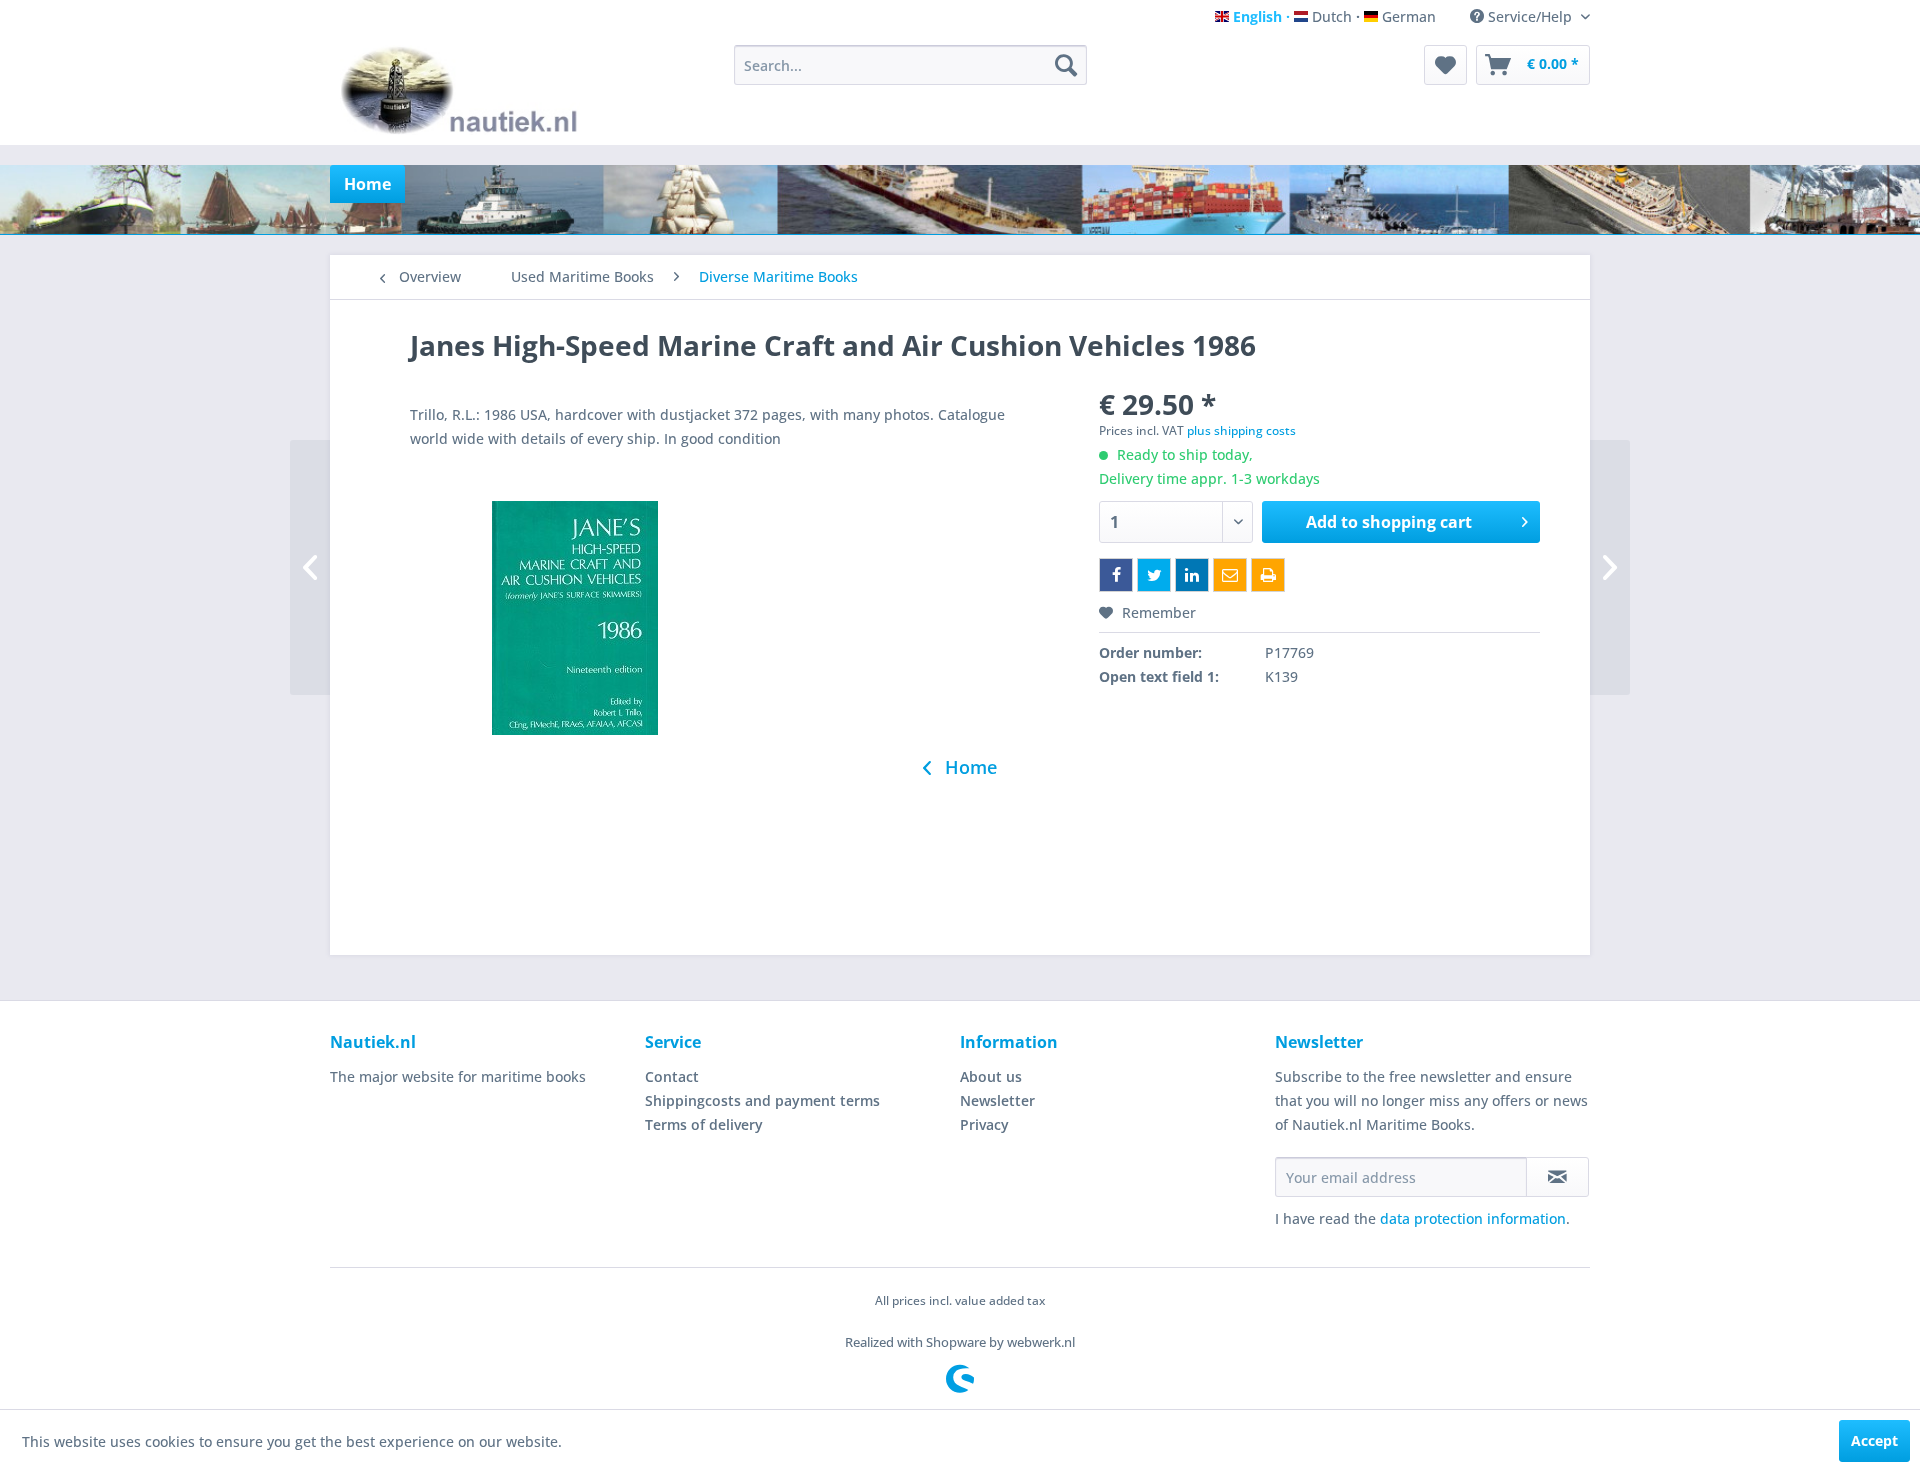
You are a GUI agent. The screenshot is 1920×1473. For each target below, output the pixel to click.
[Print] (1268, 575)
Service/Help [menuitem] (1530, 16)
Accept (1874, 1440)
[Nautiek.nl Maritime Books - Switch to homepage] (463, 90)
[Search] (1066, 65)
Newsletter (997, 1100)
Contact (672, 1076)
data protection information (1473, 1218)
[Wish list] (1445, 65)
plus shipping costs (1241, 430)
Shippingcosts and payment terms (762, 1100)
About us (991, 1076)
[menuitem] (910, 65)
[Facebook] (1116, 575)
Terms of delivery (704, 1124)
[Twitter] (1154, 575)
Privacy (984, 1124)
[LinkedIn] (1192, 575)
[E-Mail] (1230, 575)
